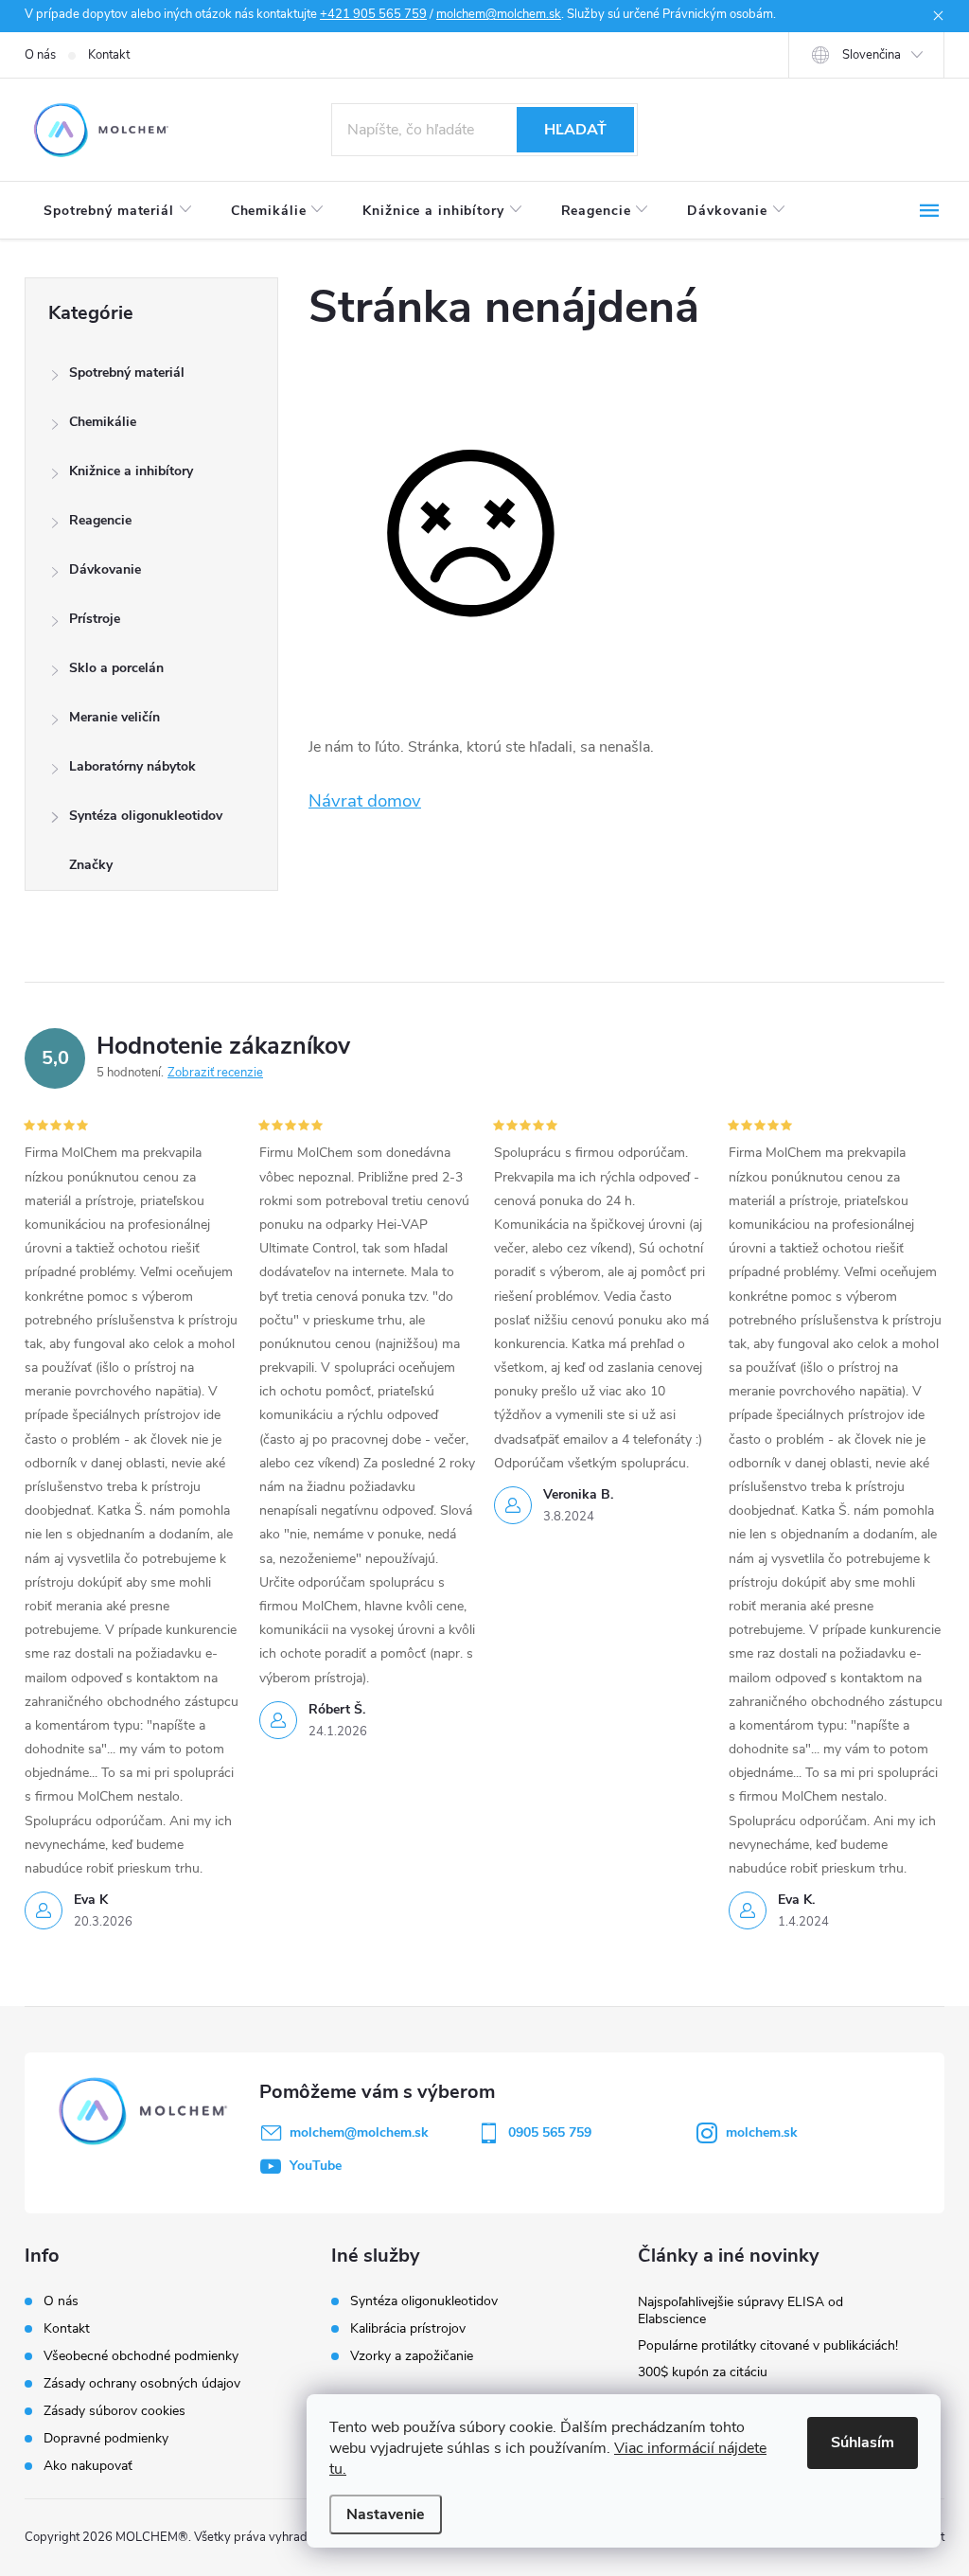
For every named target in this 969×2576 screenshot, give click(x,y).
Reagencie (100, 520)
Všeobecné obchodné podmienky (141, 2356)
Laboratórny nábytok (132, 766)
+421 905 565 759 (373, 14)
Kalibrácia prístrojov (408, 2329)
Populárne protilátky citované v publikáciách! (768, 2345)
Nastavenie (386, 2514)
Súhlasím (863, 2443)
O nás (40, 55)
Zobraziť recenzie (215, 1073)
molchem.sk (762, 2132)
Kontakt (109, 55)
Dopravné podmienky (106, 2438)
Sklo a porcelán (116, 668)
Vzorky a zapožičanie (412, 2356)
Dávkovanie (105, 569)
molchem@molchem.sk (499, 14)
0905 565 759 (550, 2132)
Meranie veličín (115, 717)
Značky (91, 865)
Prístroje (95, 619)
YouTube (316, 2166)
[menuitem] (118, 211)
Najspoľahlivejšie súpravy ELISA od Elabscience (740, 2310)
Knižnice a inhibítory (131, 471)
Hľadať (575, 130)
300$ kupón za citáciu (703, 2372)
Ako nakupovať (88, 2466)
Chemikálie (103, 422)
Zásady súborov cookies (115, 2411)
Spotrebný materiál (127, 373)
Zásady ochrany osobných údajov (142, 2383)
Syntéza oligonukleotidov (146, 816)
